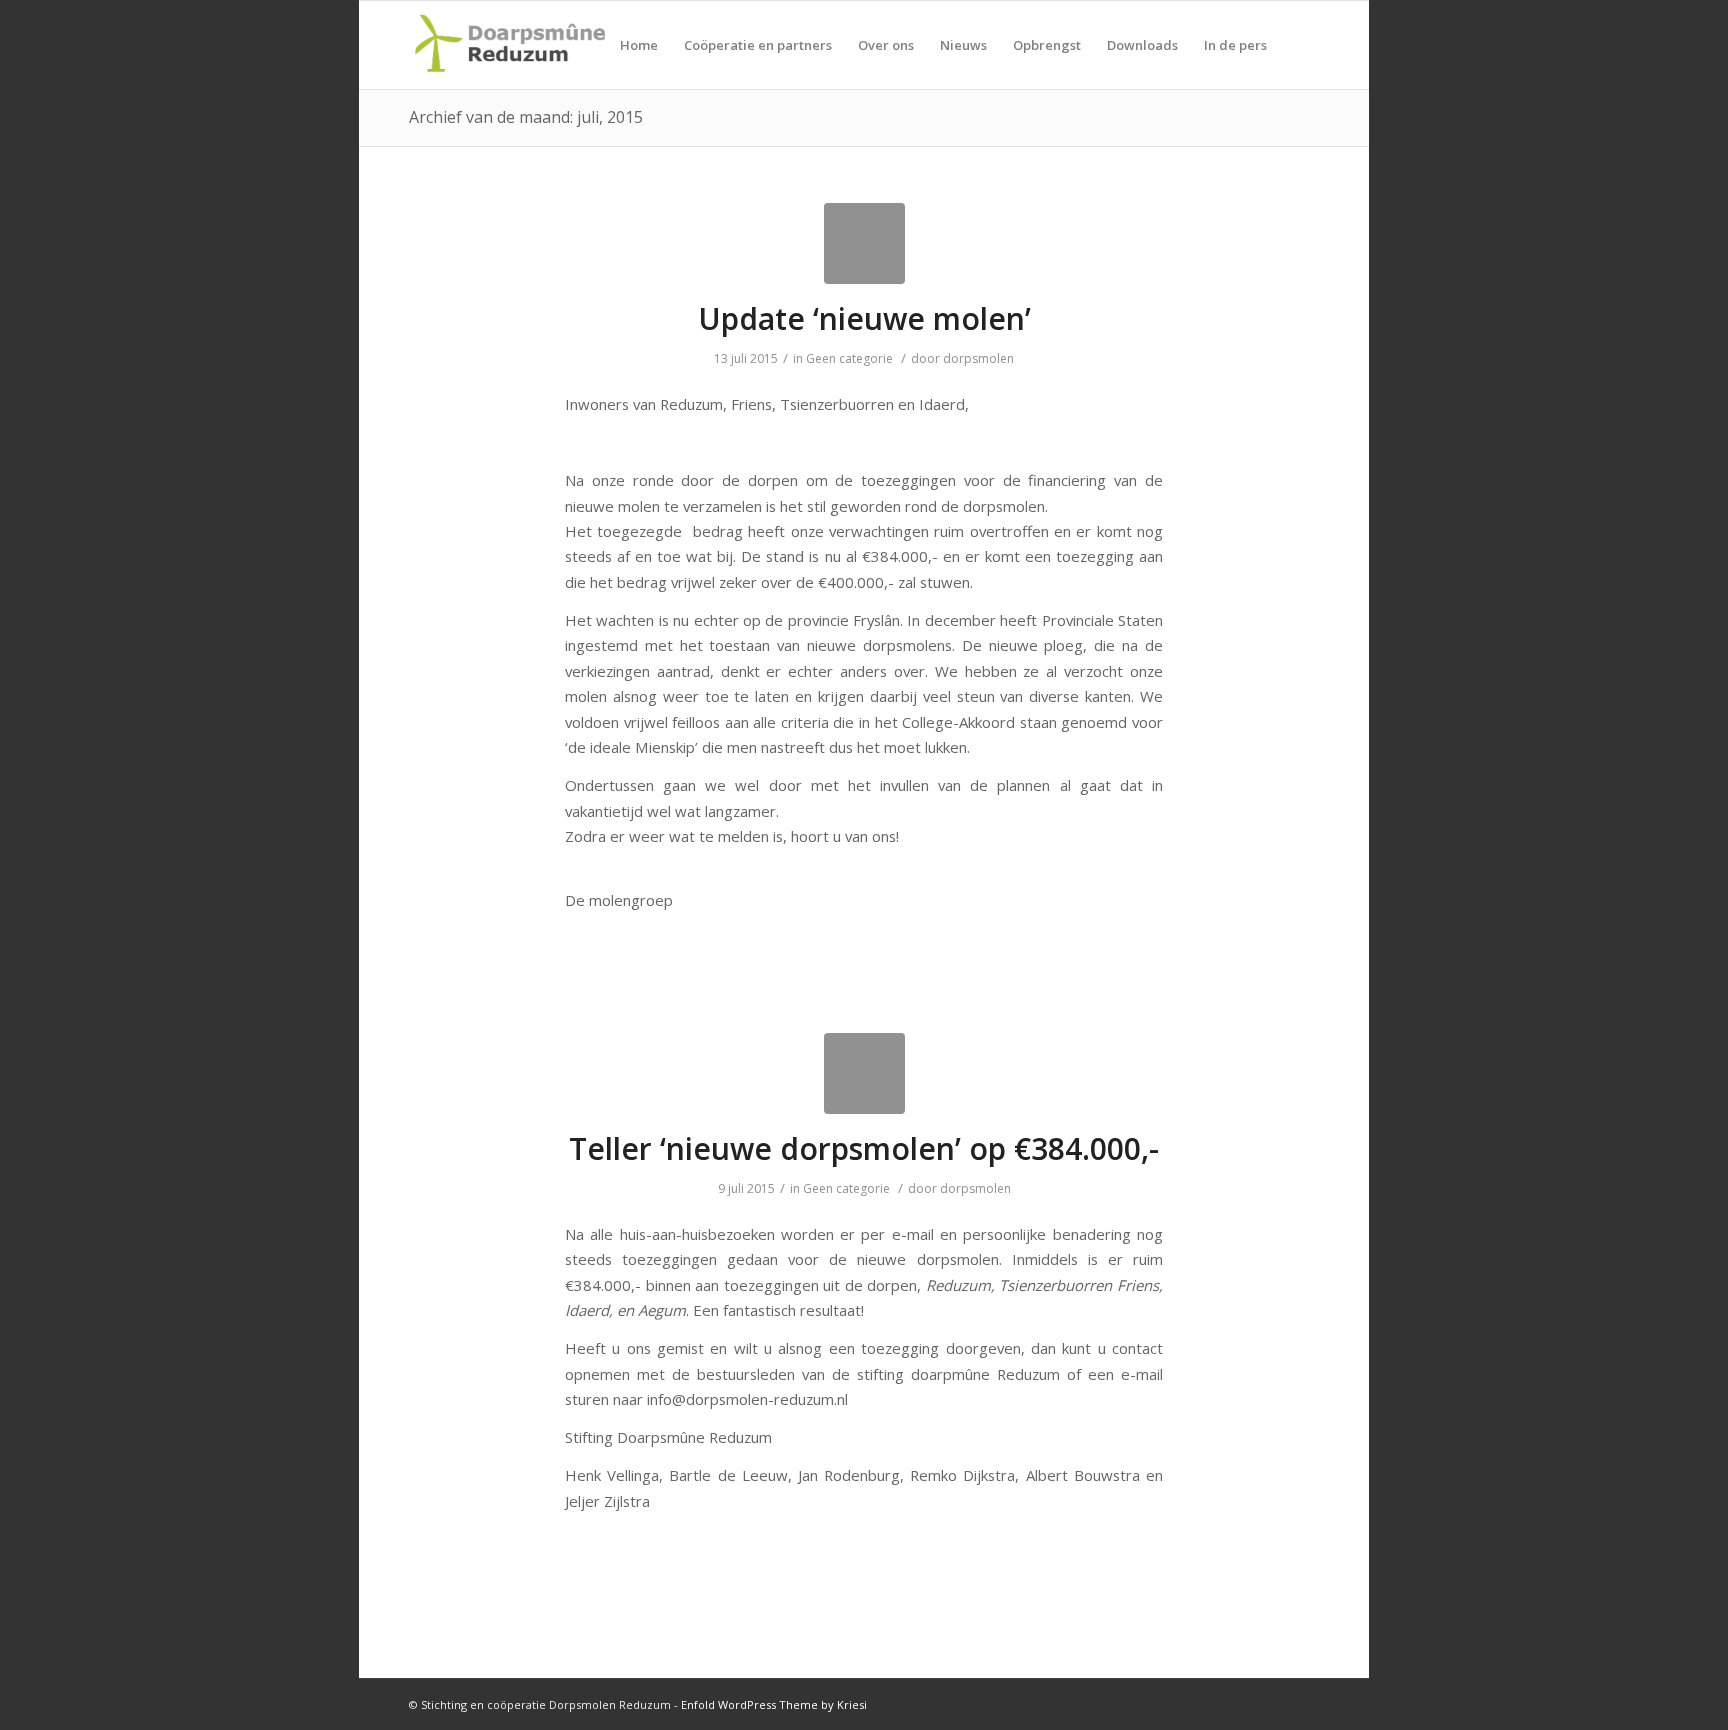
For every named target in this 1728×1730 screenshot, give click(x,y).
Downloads (1142, 45)
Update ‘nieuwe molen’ (864, 318)
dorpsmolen (978, 358)
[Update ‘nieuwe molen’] (864, 243)
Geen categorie (849, 358)
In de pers (1235, 45)
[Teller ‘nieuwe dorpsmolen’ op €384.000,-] (864, 1073)
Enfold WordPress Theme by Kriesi (774, 1704)
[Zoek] (1299, 45)
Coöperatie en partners (758, 45)
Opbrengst (1047, 45)
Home (639, 45)
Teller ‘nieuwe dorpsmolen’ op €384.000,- (864, 1148)
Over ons (886, 45)
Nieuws (963, 45)
